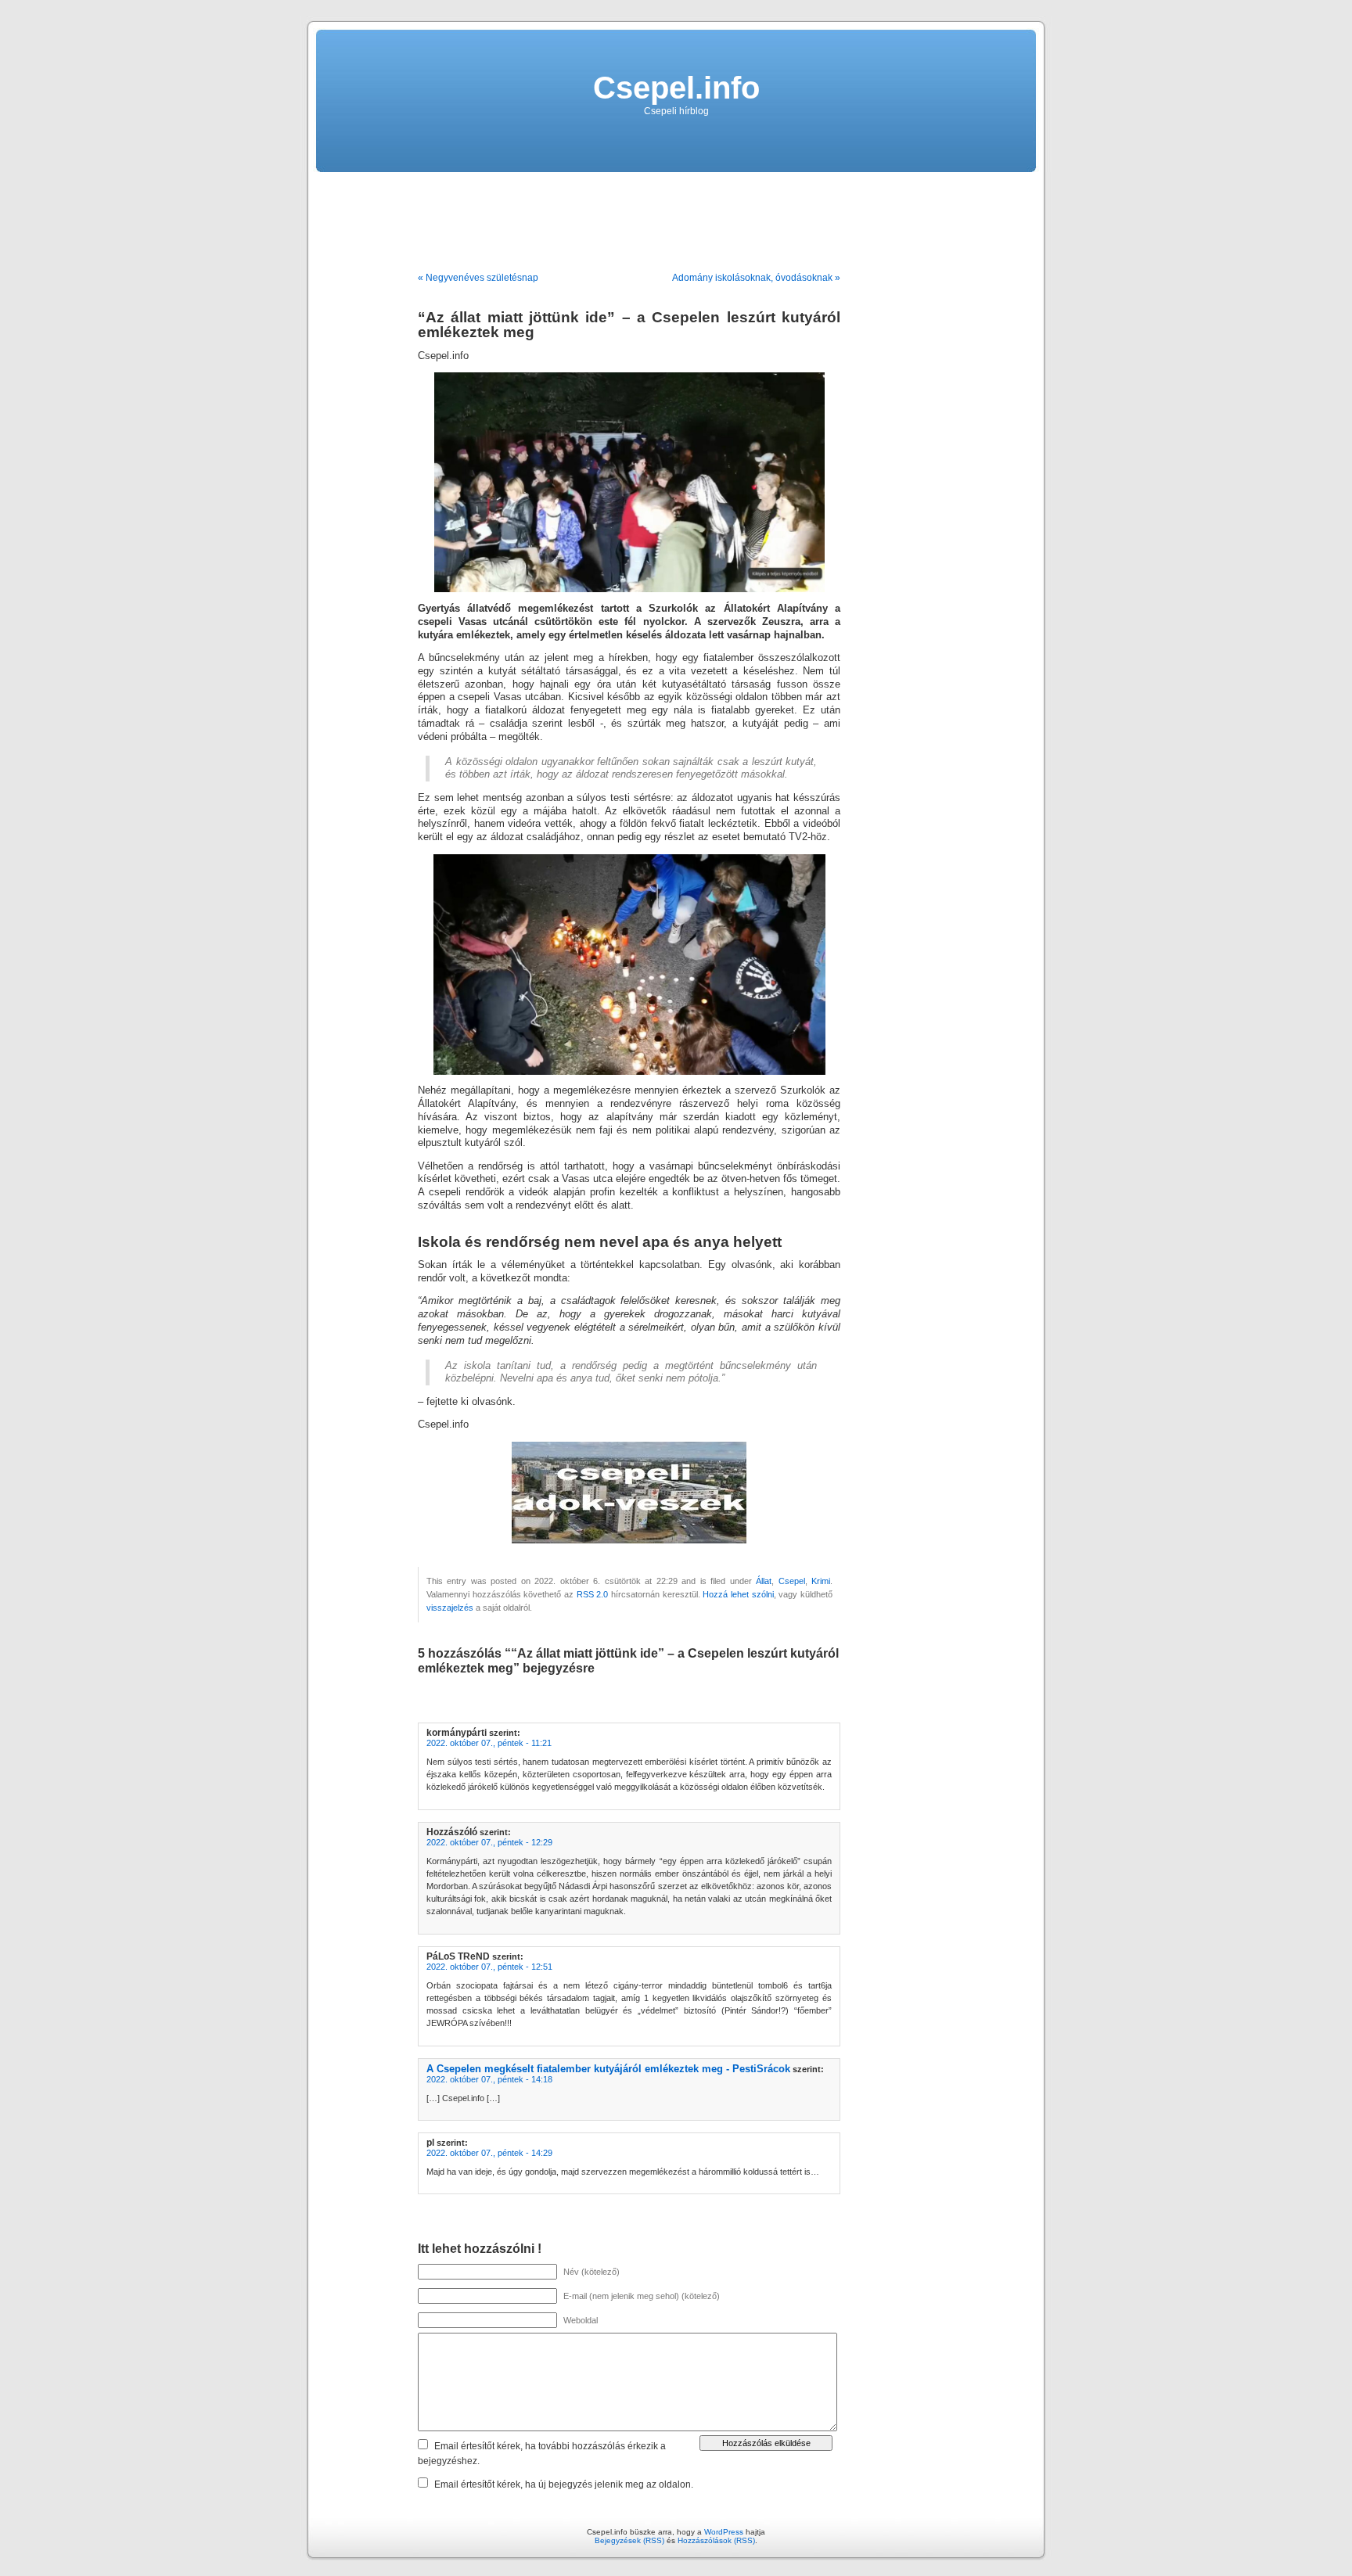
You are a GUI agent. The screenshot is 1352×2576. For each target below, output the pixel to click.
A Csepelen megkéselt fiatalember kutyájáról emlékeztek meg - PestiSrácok (608, 2069)
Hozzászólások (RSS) (716, 2540)
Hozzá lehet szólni (738, 1594)
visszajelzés (450, 1608)
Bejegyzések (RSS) (629, 2540)
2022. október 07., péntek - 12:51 (489, 1967)
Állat (764, 1581)
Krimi (821, 1581)
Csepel (792, 1581)
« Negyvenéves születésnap (478, 278)
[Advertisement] (676, 216)
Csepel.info (676, 88)
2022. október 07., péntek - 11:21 (489, 1743)
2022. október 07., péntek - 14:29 (489, 2153)
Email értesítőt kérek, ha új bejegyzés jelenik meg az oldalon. (564, 2484)
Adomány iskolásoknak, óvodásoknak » (756, 278)
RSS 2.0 (593, 1594)
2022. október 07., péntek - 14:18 (489, 2079)
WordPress (724, 2532)
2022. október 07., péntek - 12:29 (489, 1842)
